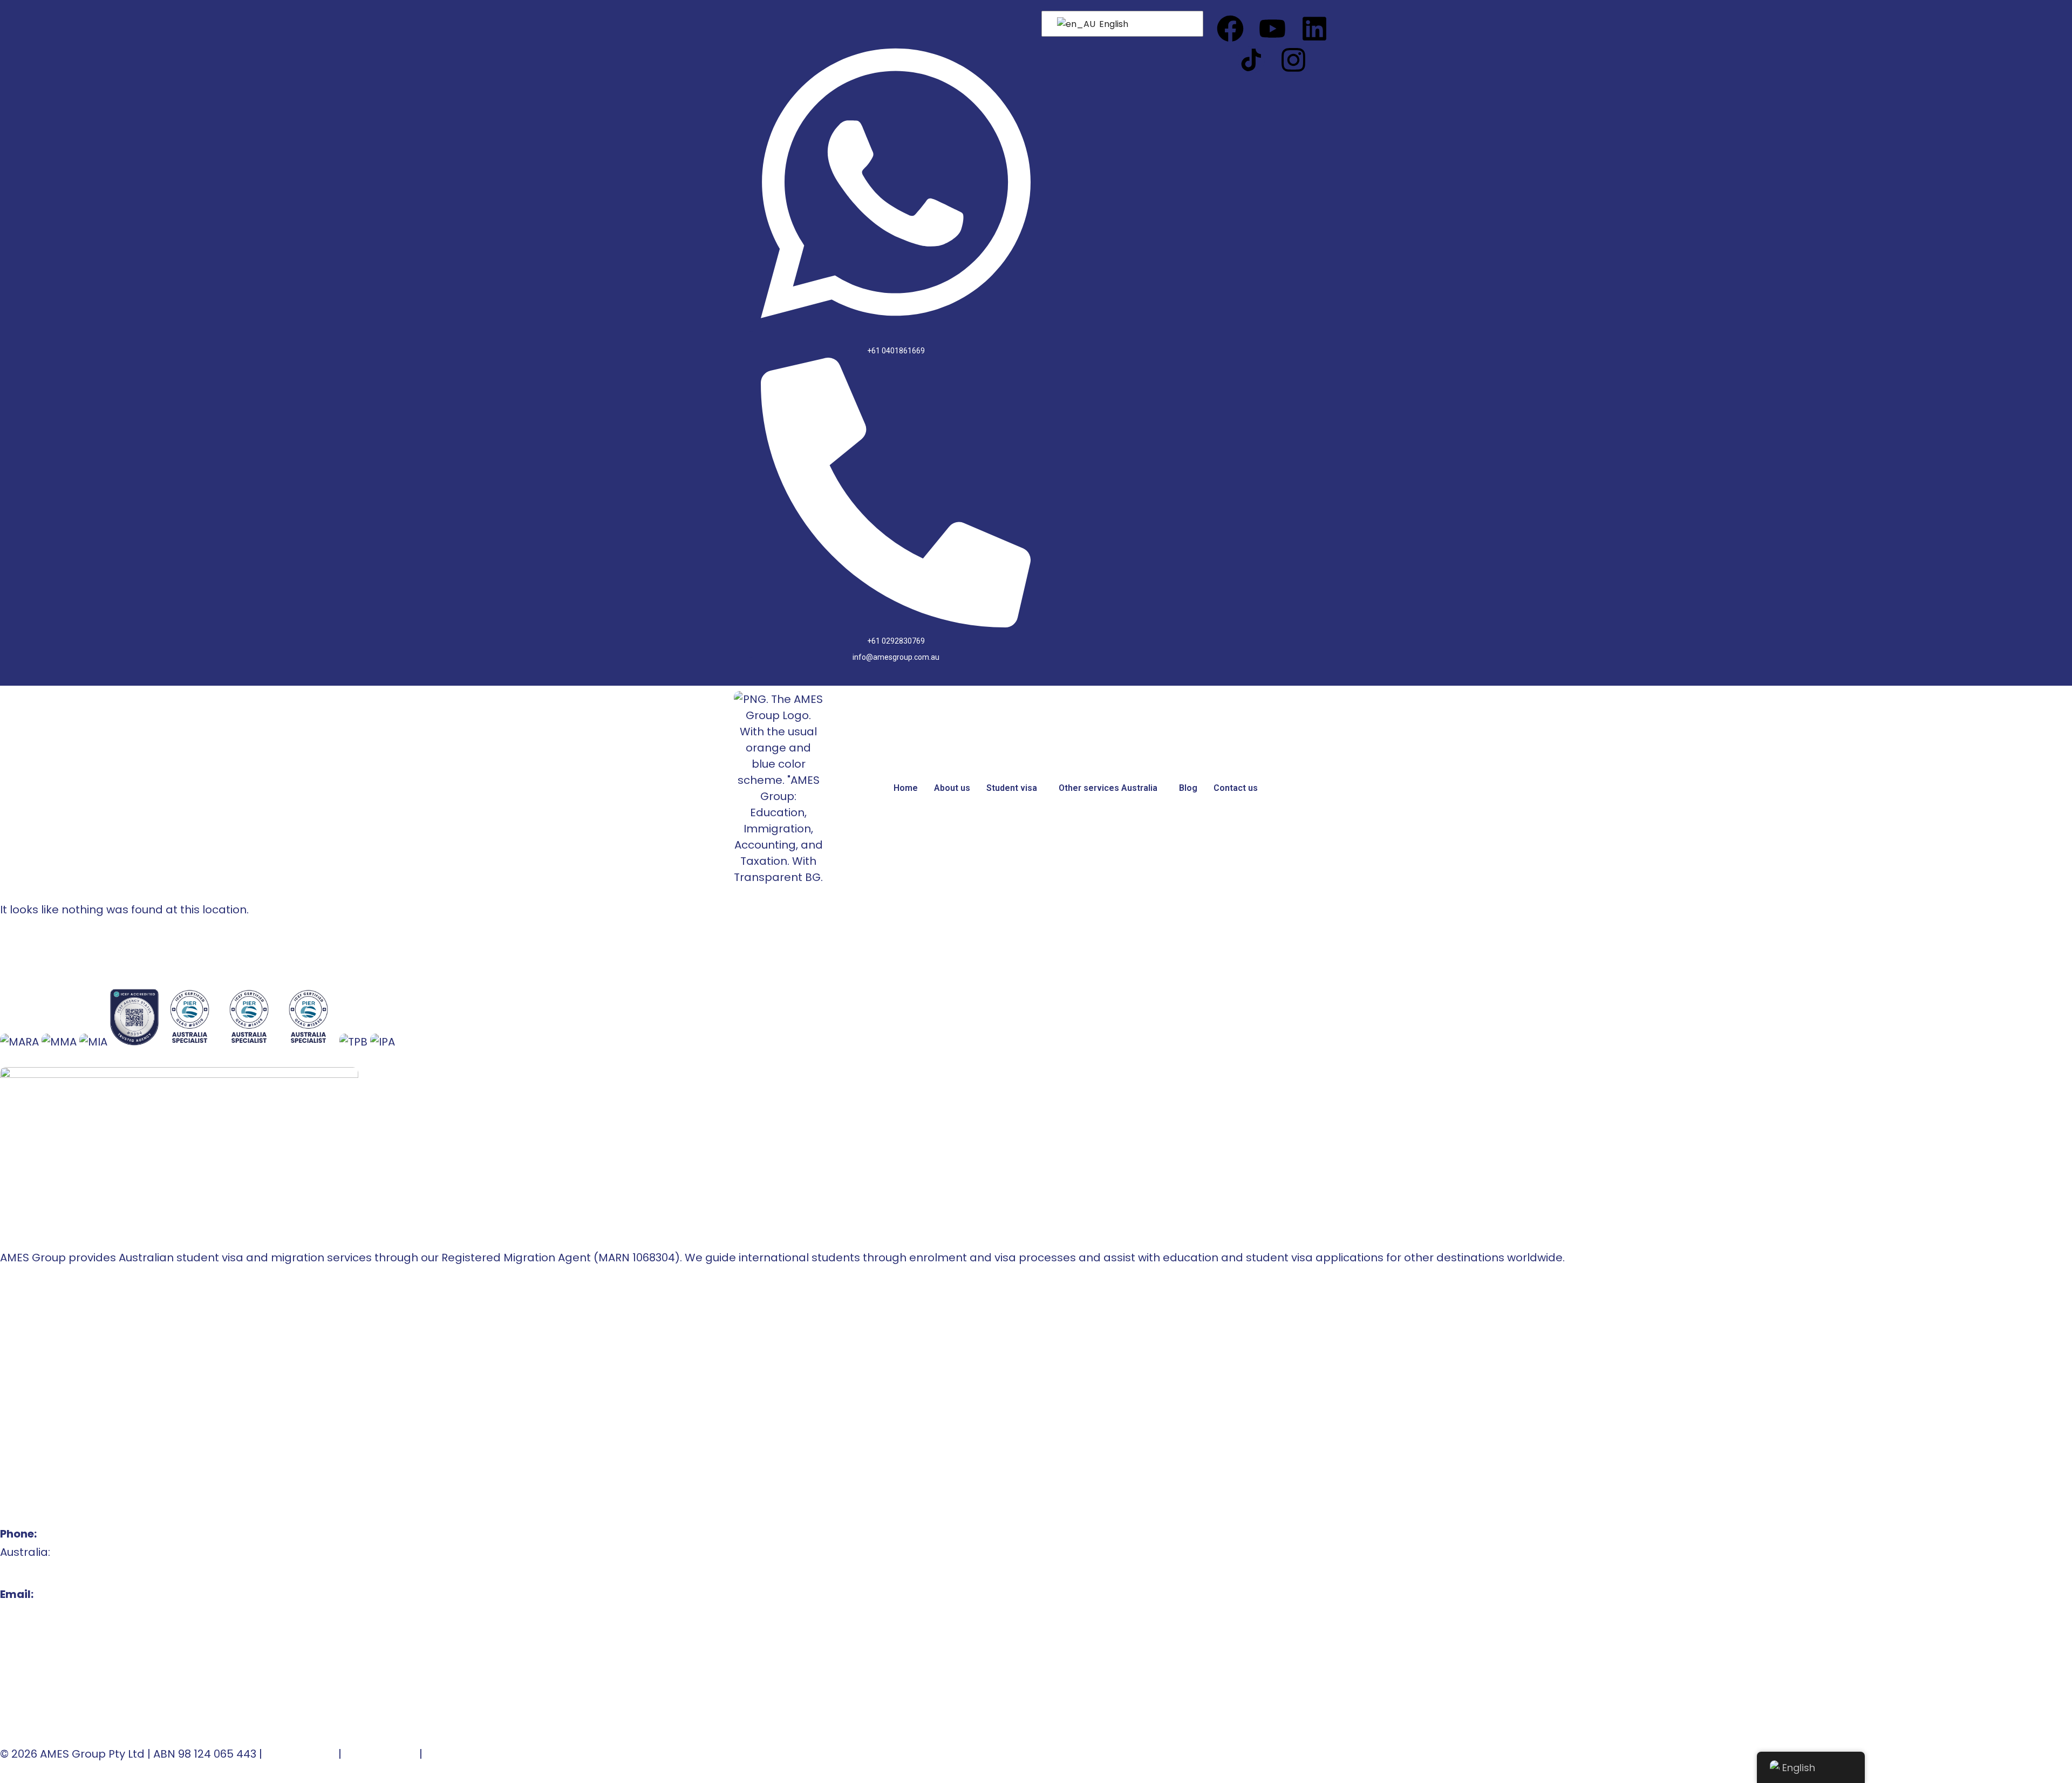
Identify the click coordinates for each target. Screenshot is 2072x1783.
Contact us (1236, 788)
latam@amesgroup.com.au (76, 1631)
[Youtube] (1272, 29)
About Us (24, 1324)
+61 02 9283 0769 (45, 1570)
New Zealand (36, 1379)
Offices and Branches (59, 1343)
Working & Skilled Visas (62, 1434)
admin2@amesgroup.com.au (80, 1668)
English (1113, 24)
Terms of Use (300, 1754)
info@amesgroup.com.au (69, 1613)
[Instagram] (1293, 60)
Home (906, 788)
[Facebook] (1230, 29)
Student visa (1012, 788)
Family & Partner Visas (61, 1453)
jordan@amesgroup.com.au (77, 1686)
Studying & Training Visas (68, 1416)
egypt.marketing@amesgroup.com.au (105, 1704)
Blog (1188, 788)
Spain (15, 1398)
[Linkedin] (1314, 29)
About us (952, 788)
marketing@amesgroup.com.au (88, 1649)
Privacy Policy (380, 1754)
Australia (24, 1361)
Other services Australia (1108, 788)
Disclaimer (454, 1754)
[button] (1014, 788)
